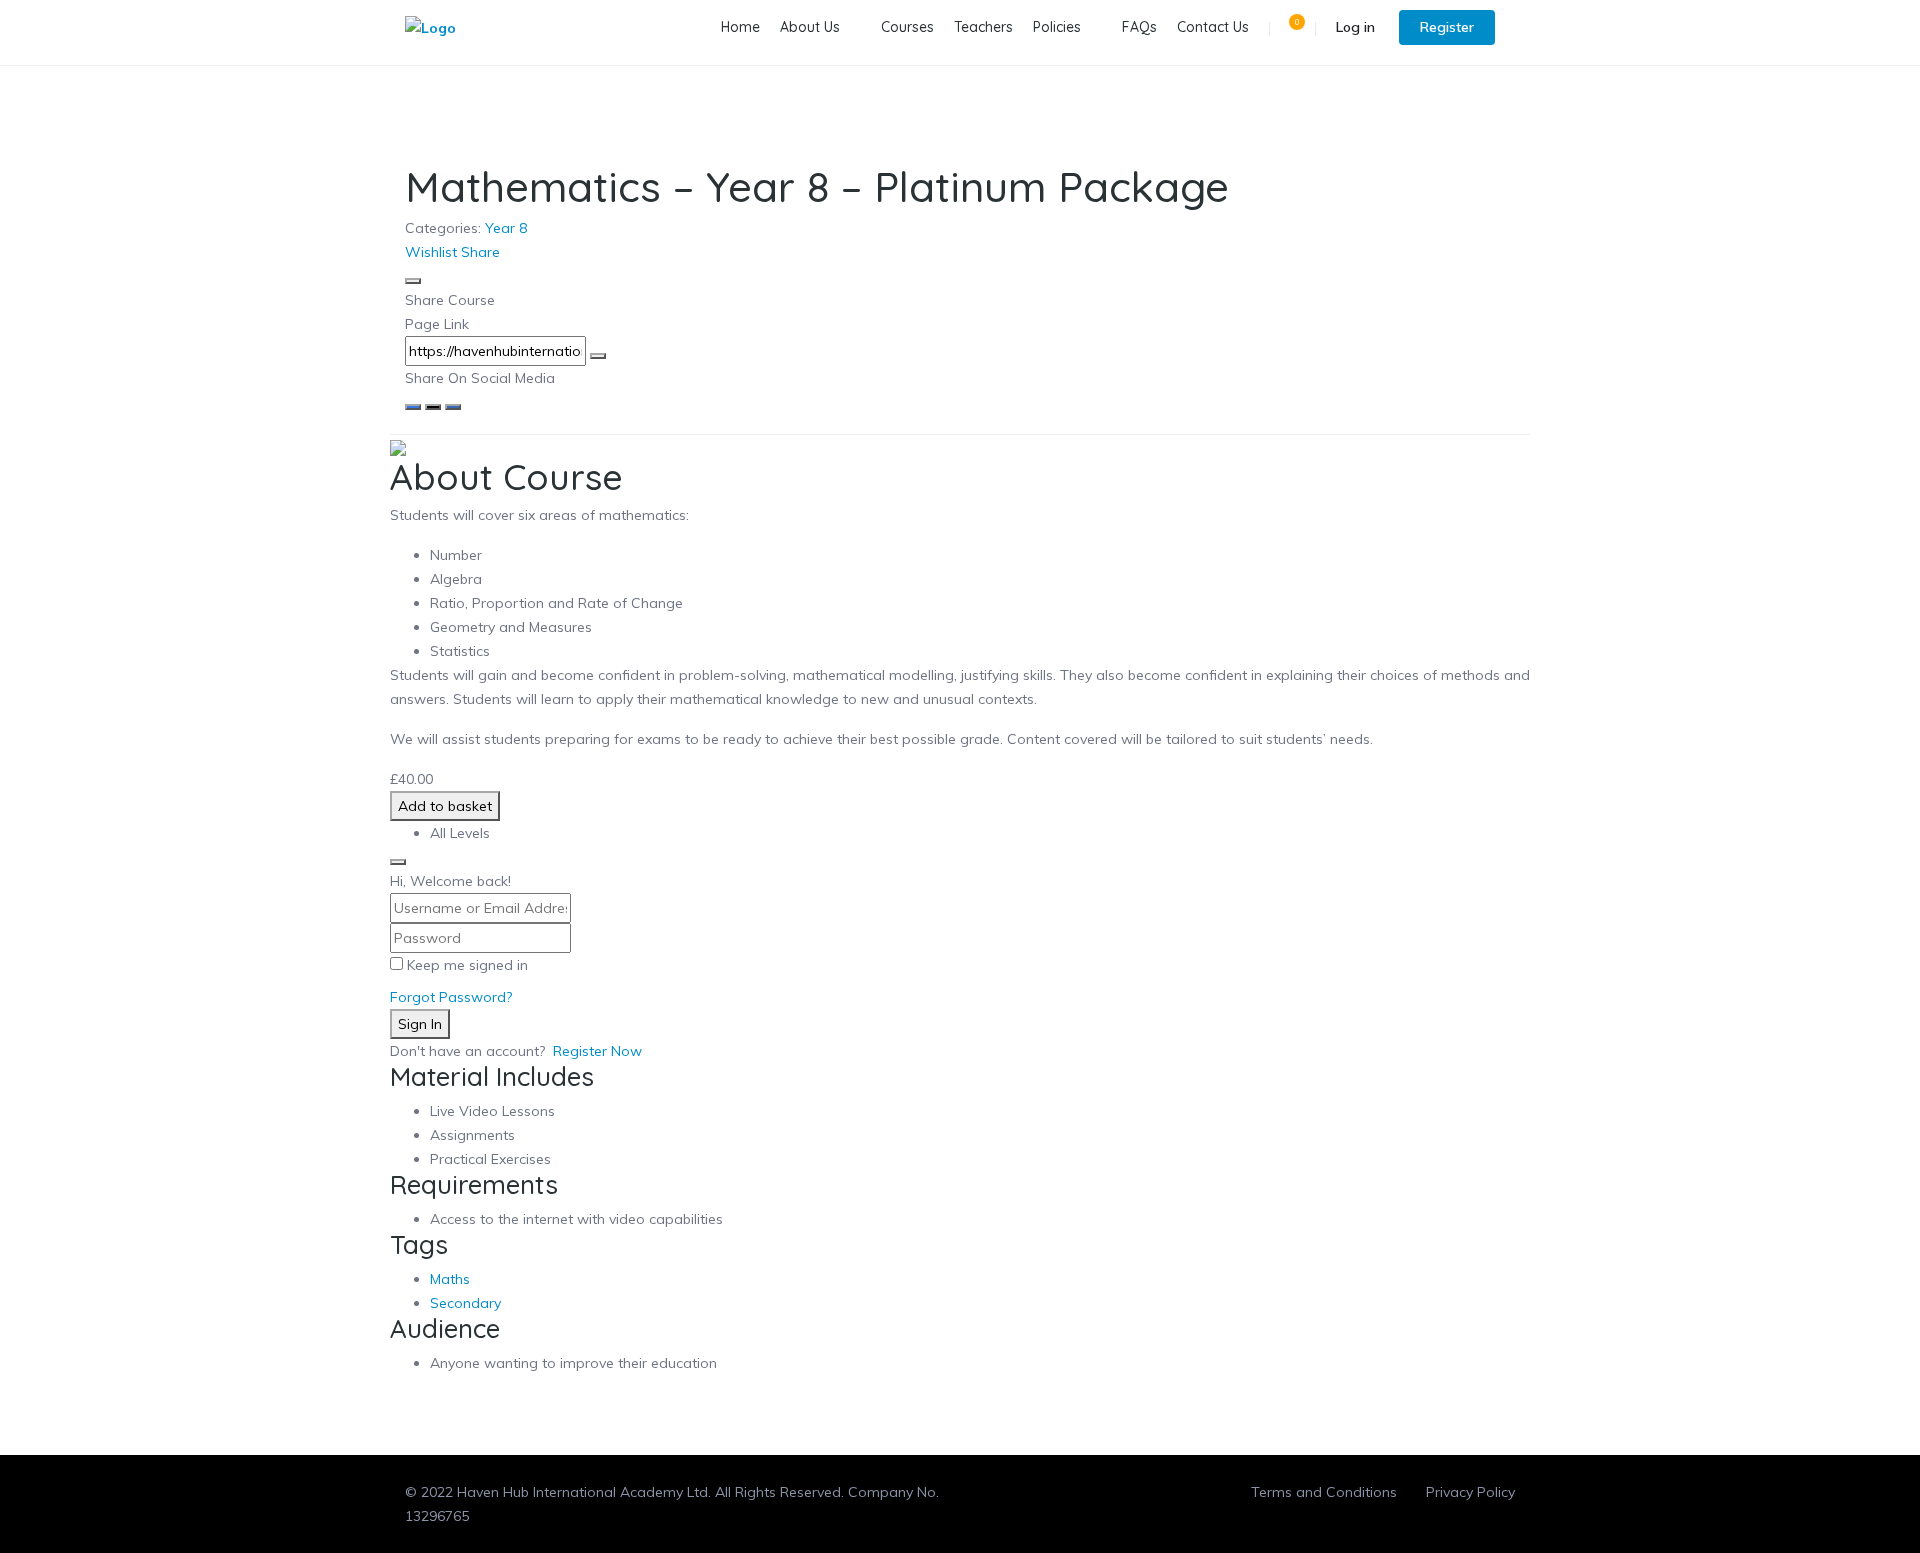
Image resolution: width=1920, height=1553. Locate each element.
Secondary (465, 1303)
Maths (450, 1279)
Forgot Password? (451, 997)
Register (1447, 27)
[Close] (413, 281)
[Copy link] (598, 356)
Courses (907, 27)
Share (480, 252)
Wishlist (431, 252)
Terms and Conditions (1324, 1492)
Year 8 (506, 228)
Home (740, 27)
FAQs (1139, 27)
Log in (1355, 27)
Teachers (983, 27)
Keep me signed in (467, 965)
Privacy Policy (1470, 1492)
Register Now (597, 1051)
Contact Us (1213, 27)
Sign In (420, 1024)
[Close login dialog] (398, 862)
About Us (810, 27)
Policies (1057, 27)
